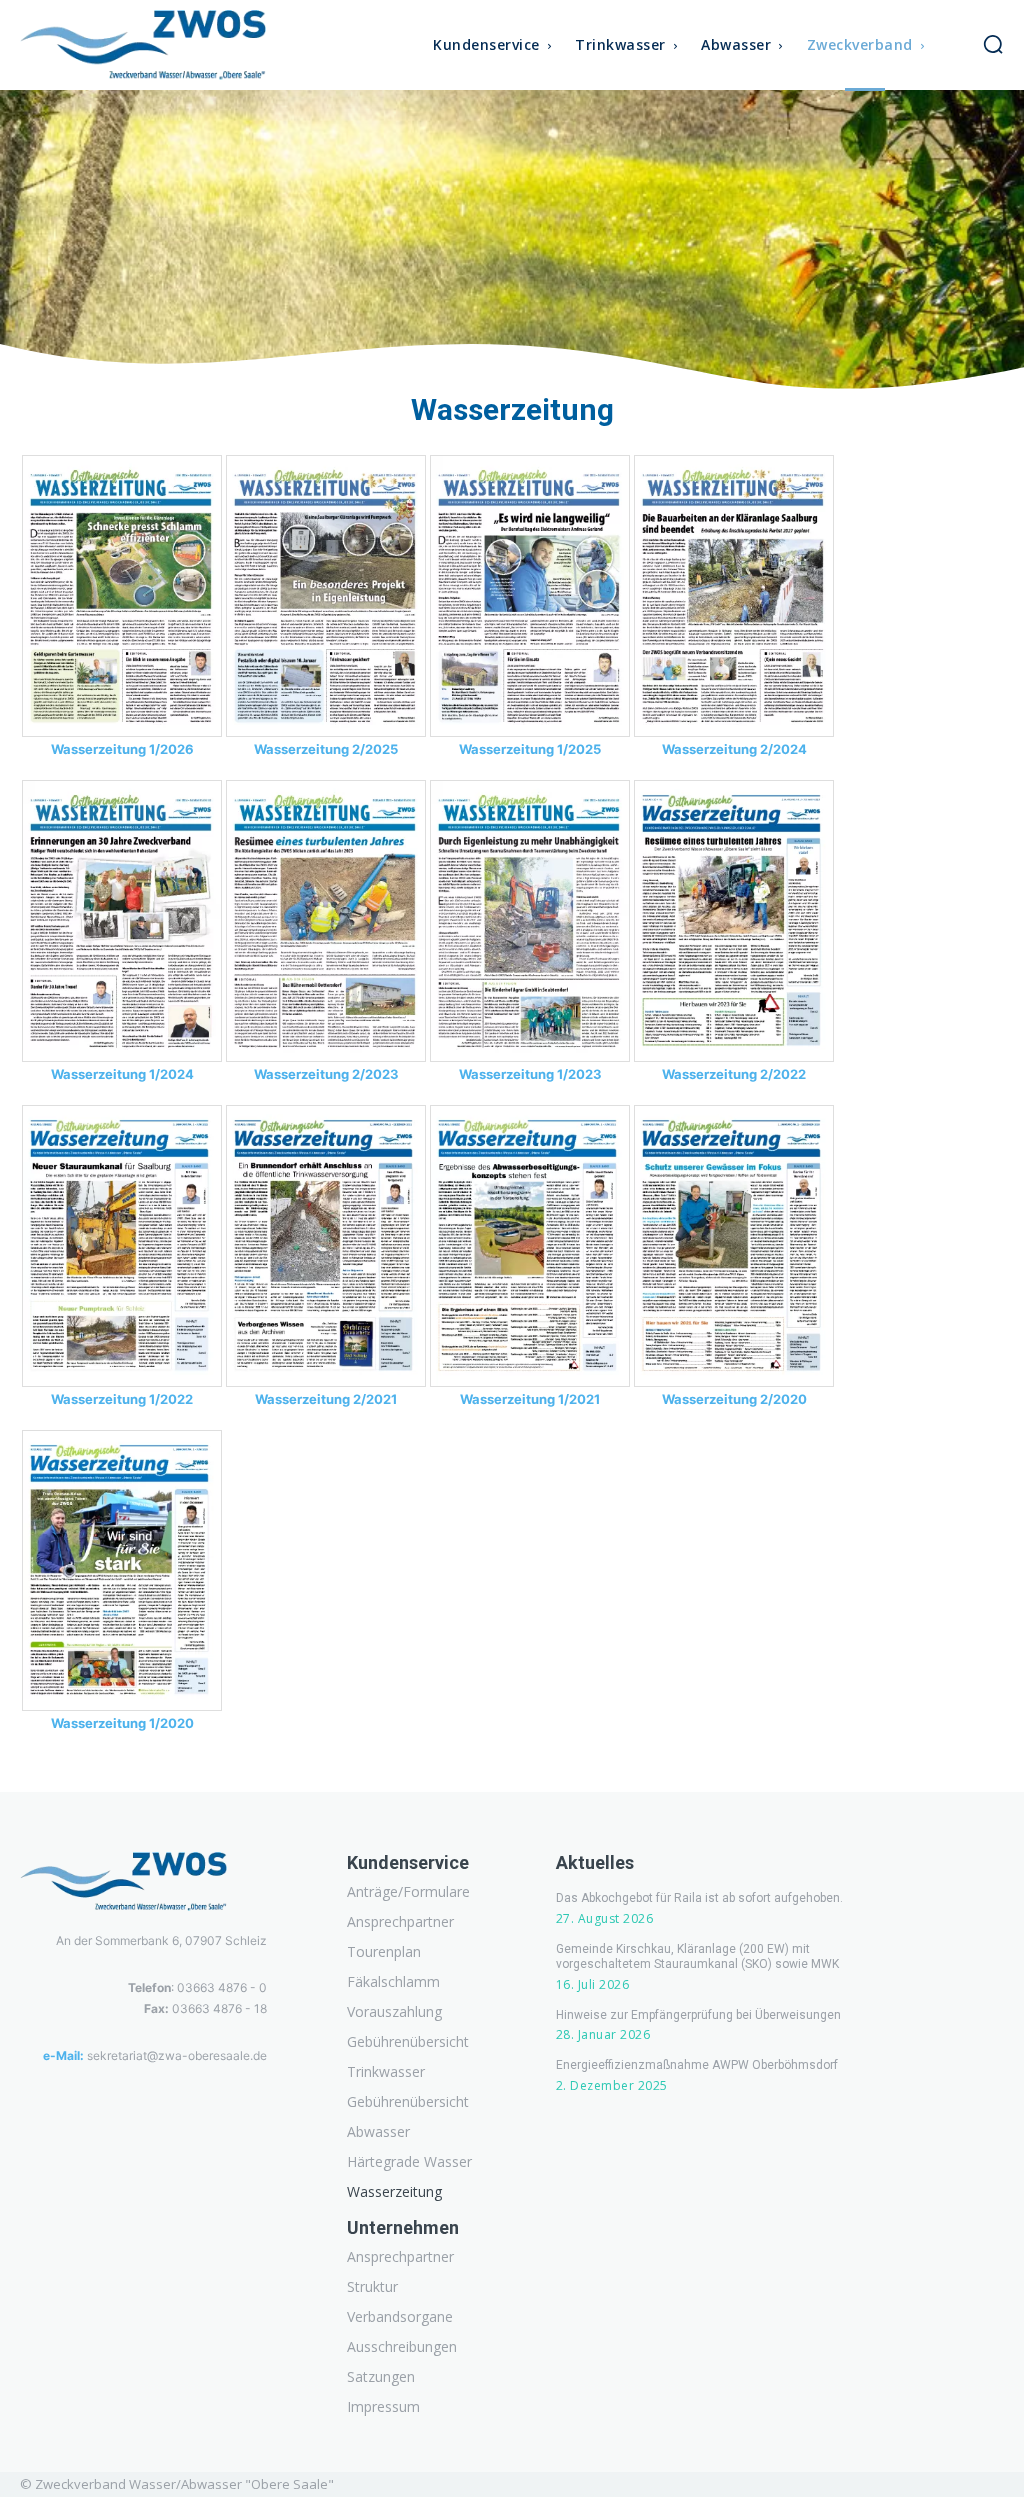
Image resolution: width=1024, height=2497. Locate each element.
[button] (993, 44)
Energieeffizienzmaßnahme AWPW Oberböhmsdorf (697, 2065)
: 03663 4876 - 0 (197, 1987)
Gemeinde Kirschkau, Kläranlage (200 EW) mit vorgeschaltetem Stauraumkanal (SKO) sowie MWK (697, 1957)
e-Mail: (63, 2055)
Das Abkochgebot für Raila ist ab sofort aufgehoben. (699, 1898)
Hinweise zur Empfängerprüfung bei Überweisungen (698, 2015)
